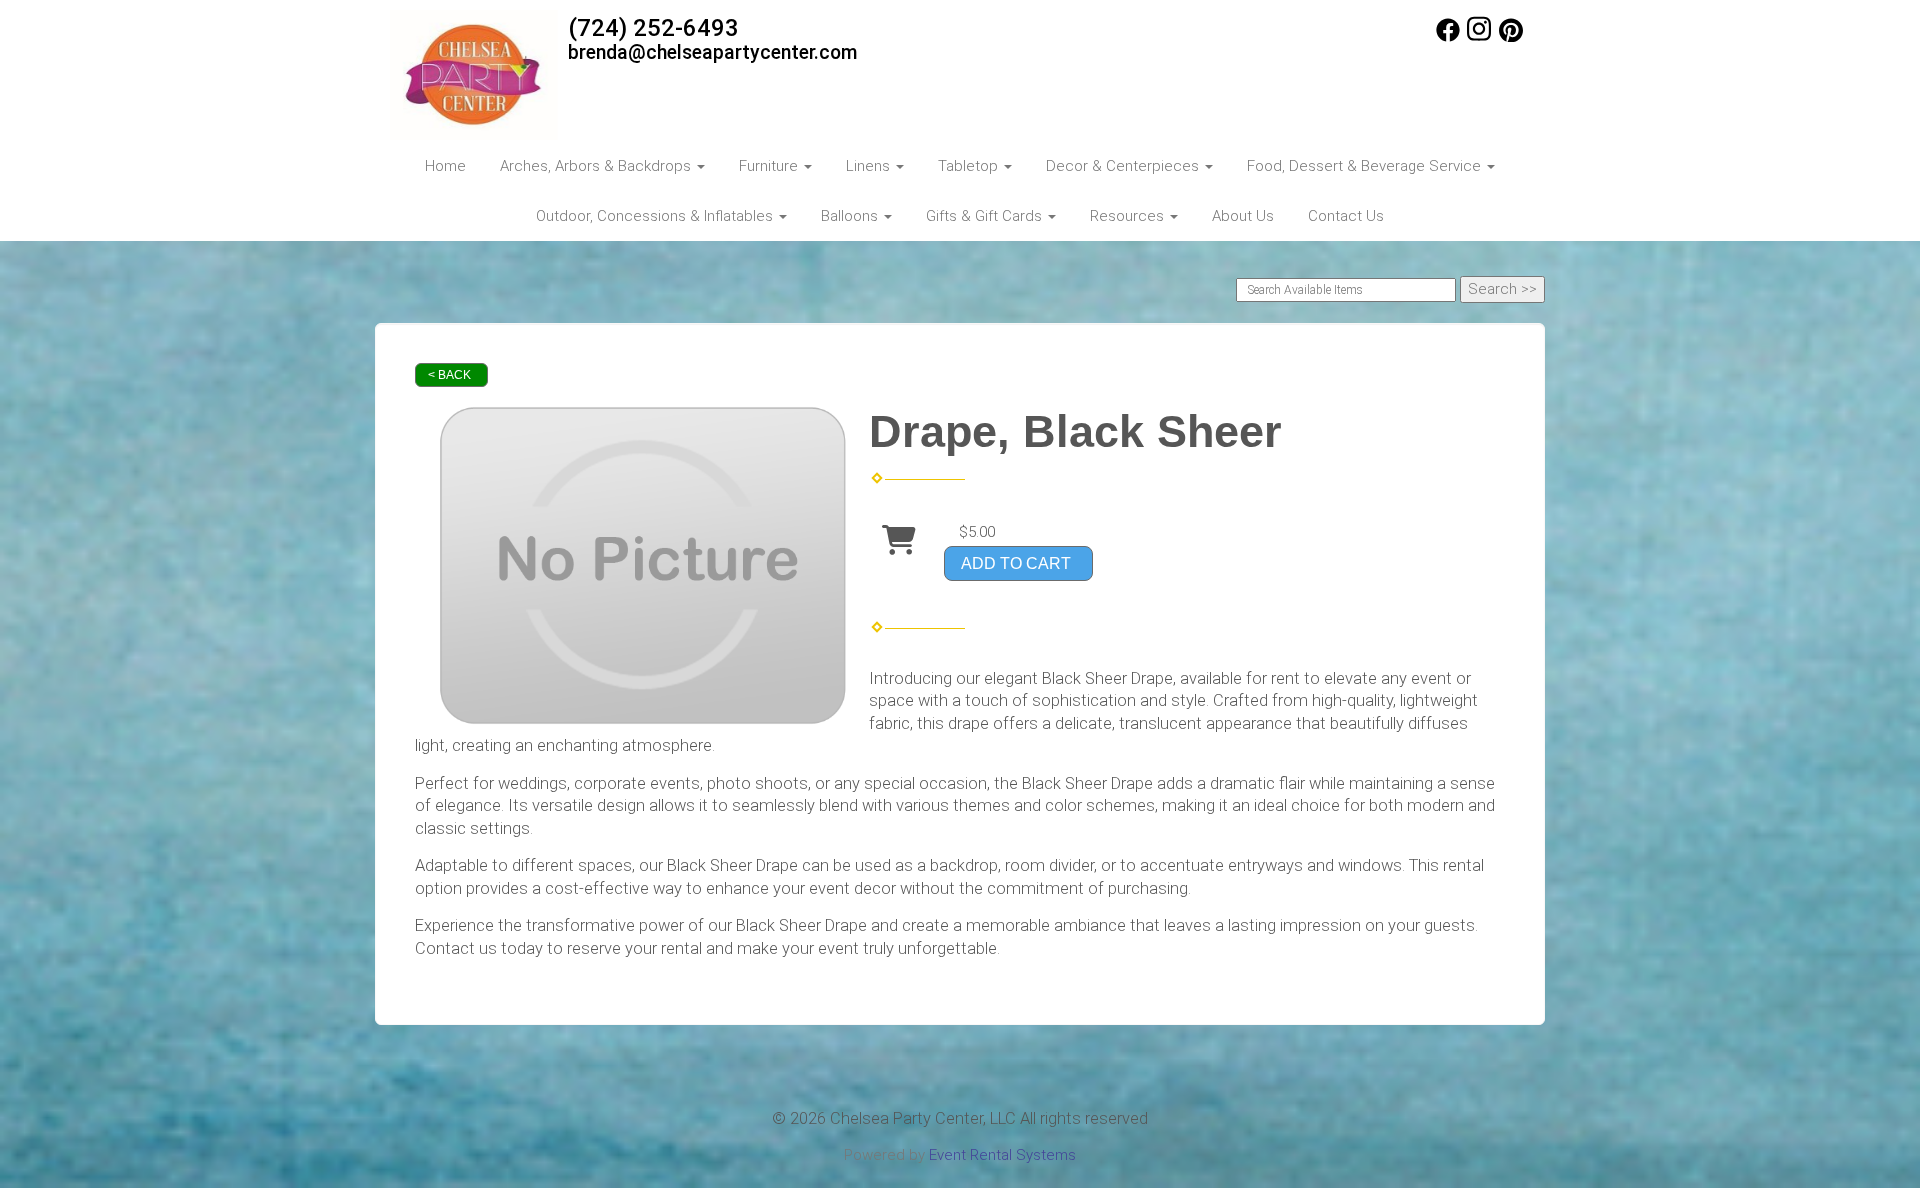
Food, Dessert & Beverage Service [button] (1366, 166)
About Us (1243, 216)
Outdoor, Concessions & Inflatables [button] (656, 216)
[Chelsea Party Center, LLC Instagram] (1479, 37)
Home (445, 166)
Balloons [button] (851, 216)
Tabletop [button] (970, 166)
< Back (449, 375)
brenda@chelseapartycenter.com (713, 52)
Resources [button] (1129, 216)
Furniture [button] (770, 166)
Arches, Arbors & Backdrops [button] (597, 166)
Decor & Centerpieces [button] (1124, 166)
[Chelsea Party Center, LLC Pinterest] (1511, 37)
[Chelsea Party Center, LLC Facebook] (1448, 37)
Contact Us (1346, 216)
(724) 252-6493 (653, 28)
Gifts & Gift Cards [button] (986, 216)
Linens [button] (870, 166)
